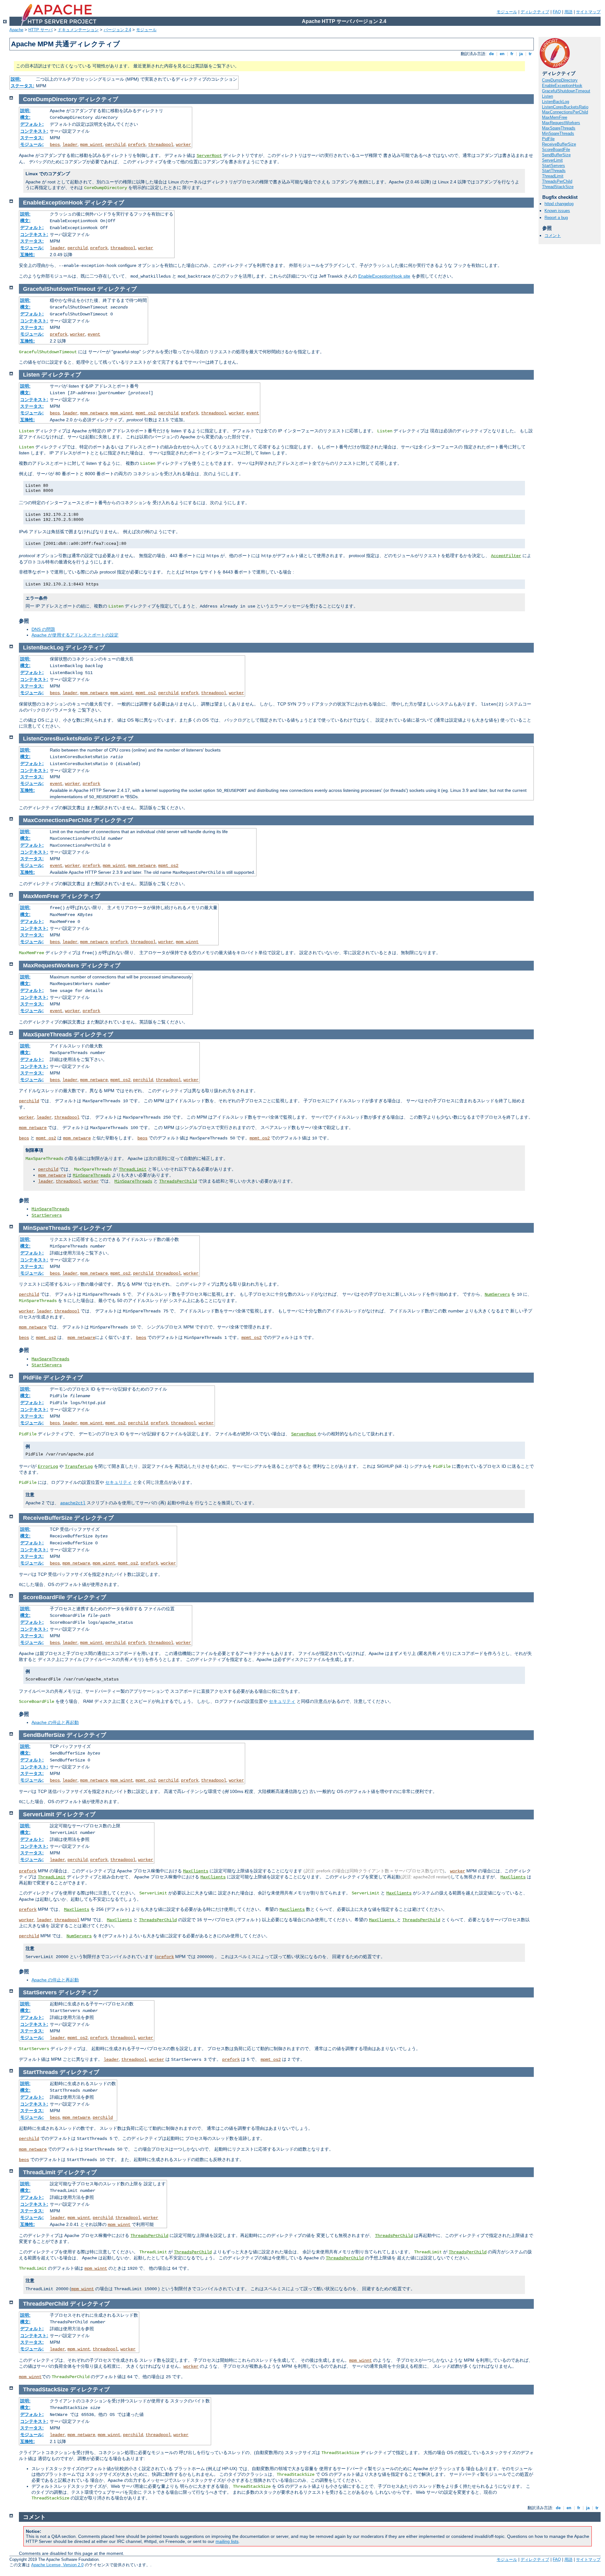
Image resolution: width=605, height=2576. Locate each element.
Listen (547, 96)
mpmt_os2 (146, 413)
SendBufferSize (556, 155)
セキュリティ (118, 1482)
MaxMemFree (555, 117)
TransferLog (79, 1467)
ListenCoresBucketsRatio (565, 107)
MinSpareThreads (558, 133)
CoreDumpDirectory (560, 80)
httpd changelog (559, 204)
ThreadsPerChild (557, 181)
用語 (568, 12)
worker (183, 145)
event (94, 334)
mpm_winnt (91, 145)
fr (512, 54)
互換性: (28, 255)
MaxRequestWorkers (561, 123)
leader (70, 145)
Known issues (557, 211)
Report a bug (556, 218)
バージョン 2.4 (117, 30)
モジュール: (32, 144)
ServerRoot (209, 156)
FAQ (557, 12)
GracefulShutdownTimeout (566, 91)
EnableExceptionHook (562, 86)
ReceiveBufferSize (559, 144)
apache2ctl (73, 1503)
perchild (115, 145)
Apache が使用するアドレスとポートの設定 (75, 635)
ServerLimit (552, 160)
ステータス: (23, 86)
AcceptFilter (506, 556)
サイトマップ (588, 12)
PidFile (548, 139)
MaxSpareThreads (559, 128)
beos (55, 145)
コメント (553, 236)
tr (530, 54)
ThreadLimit (553, 176)
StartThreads (554, 171)
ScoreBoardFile (556, 150)
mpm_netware (94, 413)
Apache (16, 30)
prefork (137, 145)
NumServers (497, 1294)
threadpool (161, 145)
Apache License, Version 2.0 (57, 2565)
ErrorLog (48, 1467)
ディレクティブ (535, 12)
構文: (25, 117)
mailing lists (227, 2541)
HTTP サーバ (40, 30)
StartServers (553, 166)
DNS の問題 (43, 629)
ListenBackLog (556, 102)
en (502, 54)
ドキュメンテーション (78, 30)
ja (521, 54)
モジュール (507, 12)
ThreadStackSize (558, 187)
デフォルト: (32, 124)
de (491, 54)
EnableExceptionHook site (384, 276)
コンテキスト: (34, 131)
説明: (16, 79)
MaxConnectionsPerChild (565, 112)
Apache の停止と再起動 (55, 1722)
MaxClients (196, 1871)
